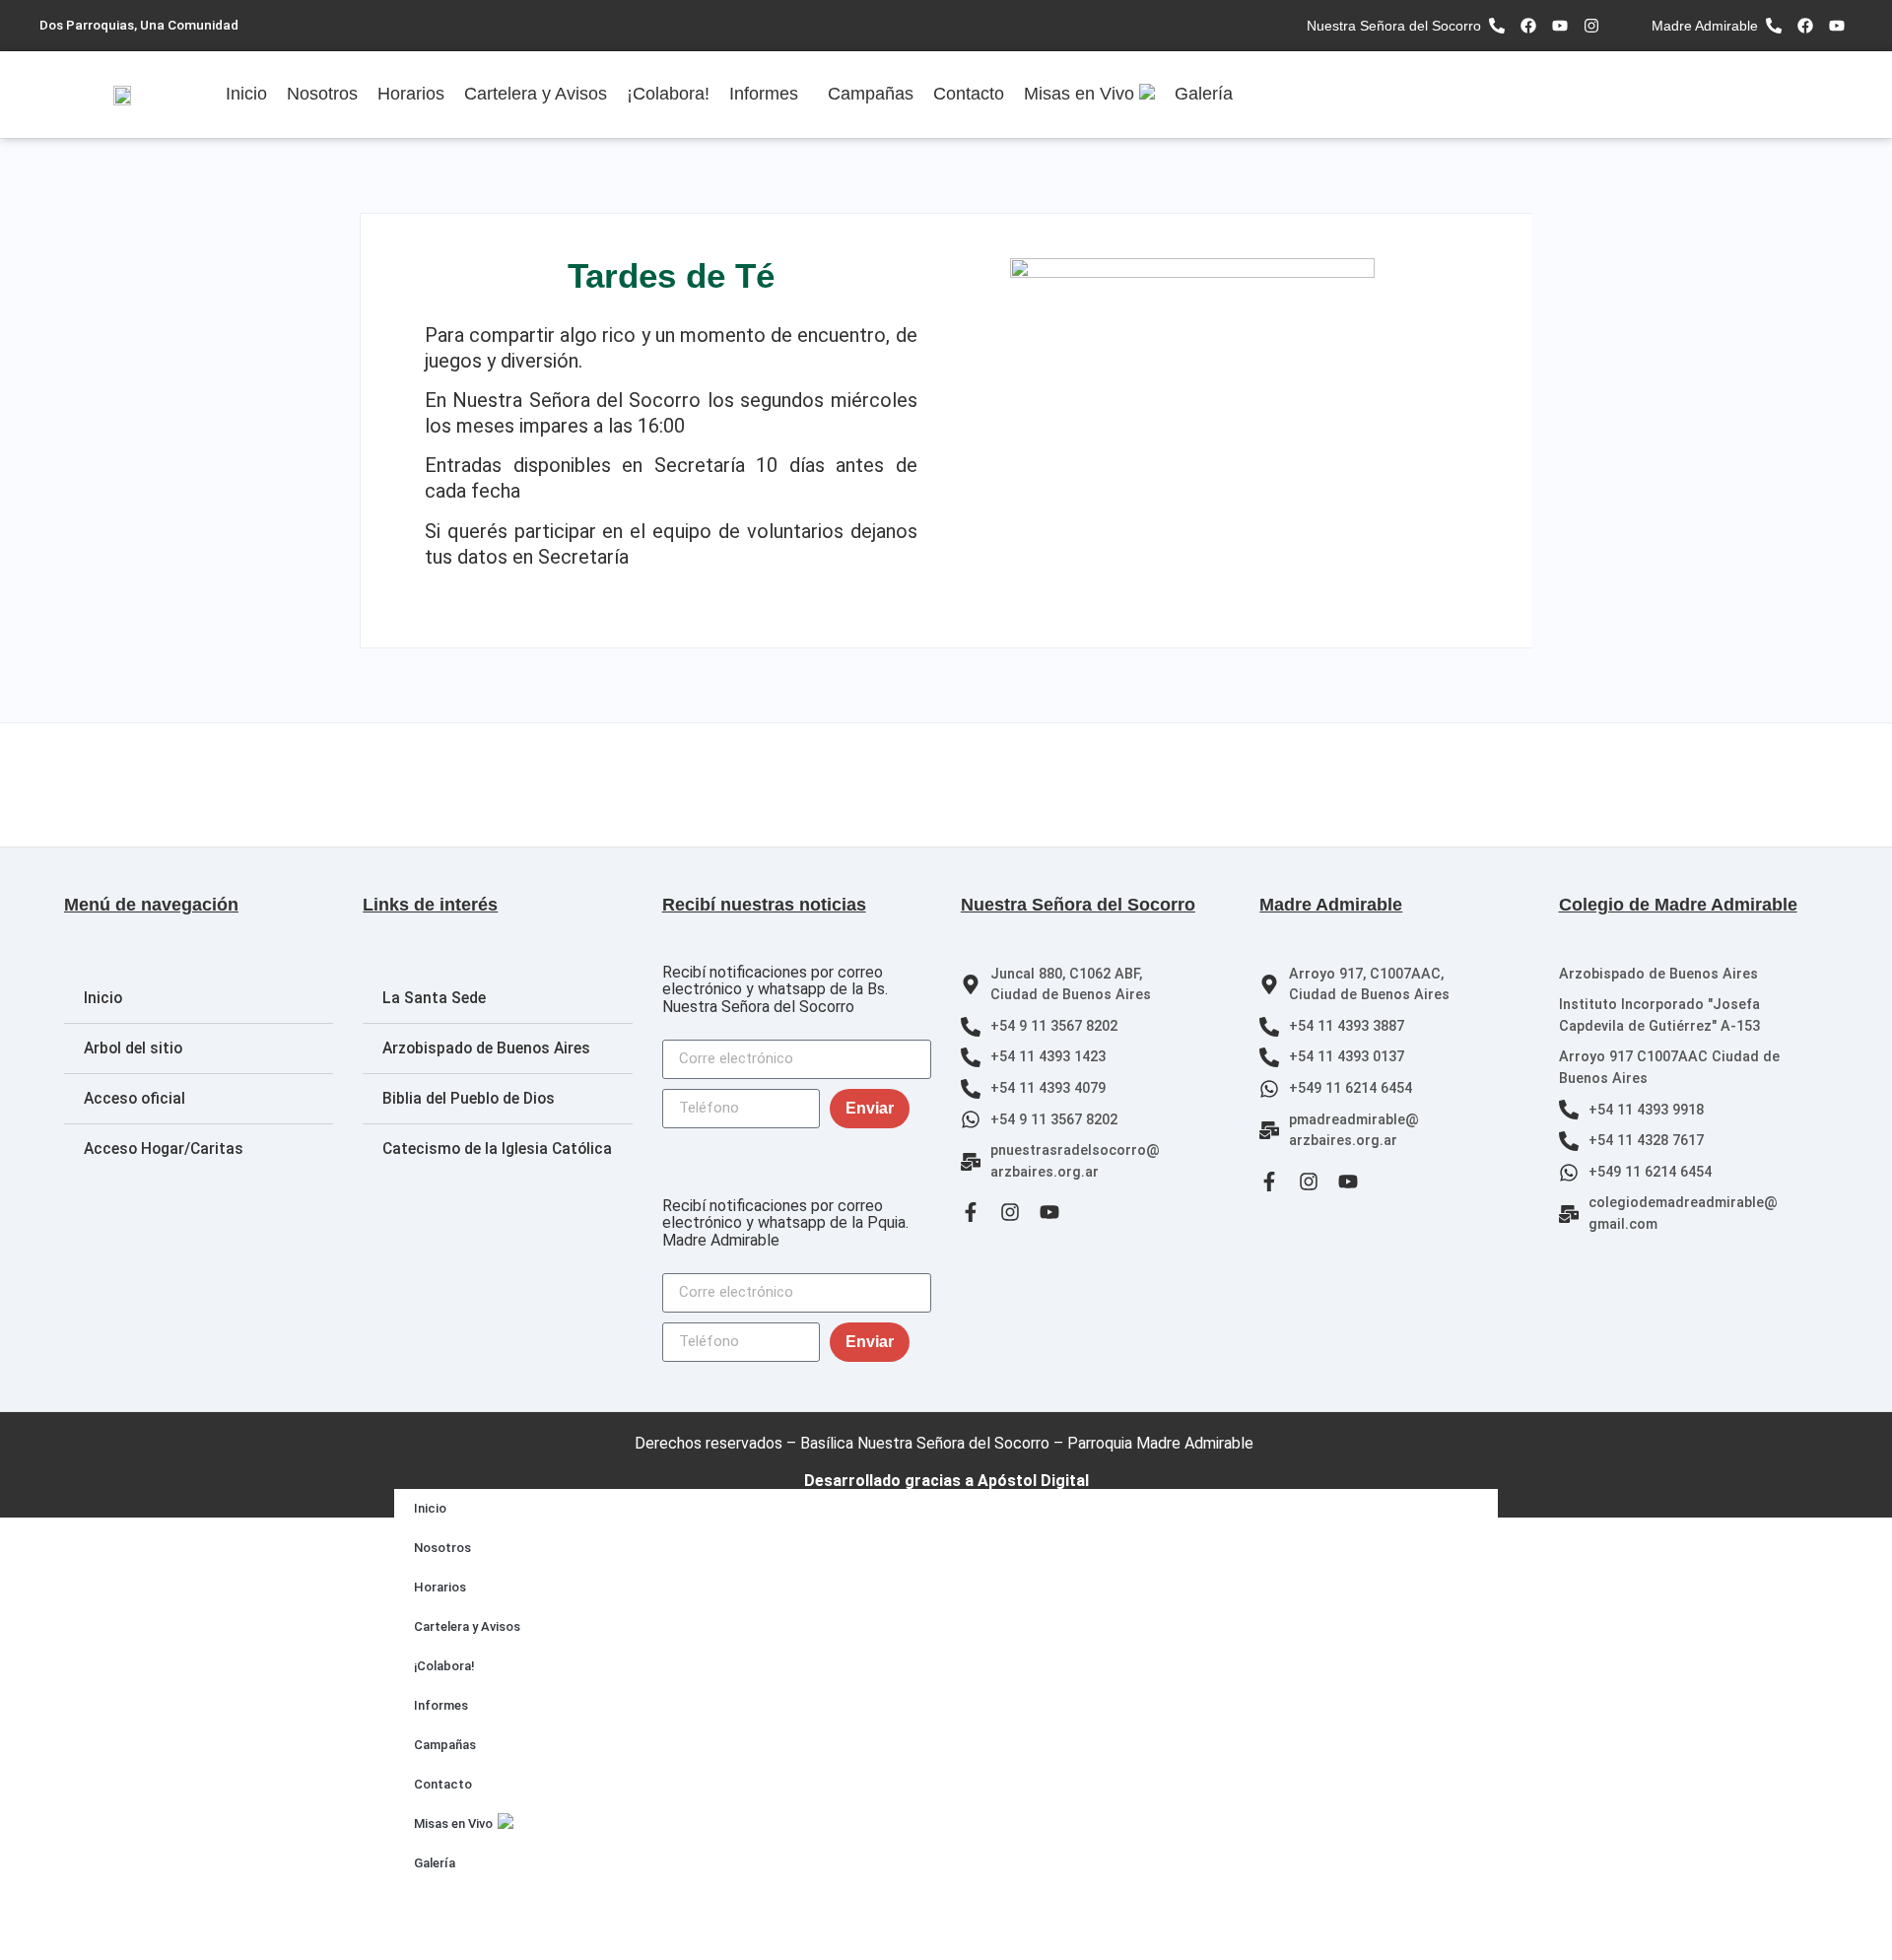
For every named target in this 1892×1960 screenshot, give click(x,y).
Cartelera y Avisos (536, 94)
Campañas (871, 94)
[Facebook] (1528, 26)
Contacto (969, 94)
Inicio (246, 94)
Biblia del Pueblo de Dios (469, 1099)
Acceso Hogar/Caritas (164, 1149)
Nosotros (322, 94)
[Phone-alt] (1497, 26)
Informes (764, 94)
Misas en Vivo (1079, 94)
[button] (769, 95)
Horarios (411, 94)
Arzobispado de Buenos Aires (486, 1048)
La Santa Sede (434, 998)
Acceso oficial (135, 1099)
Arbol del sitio (133, 1048)
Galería (1204, 94)
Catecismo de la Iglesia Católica (497, 1149)
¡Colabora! (668, 94)
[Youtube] (1560, 26)
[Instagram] (1591, 26)
